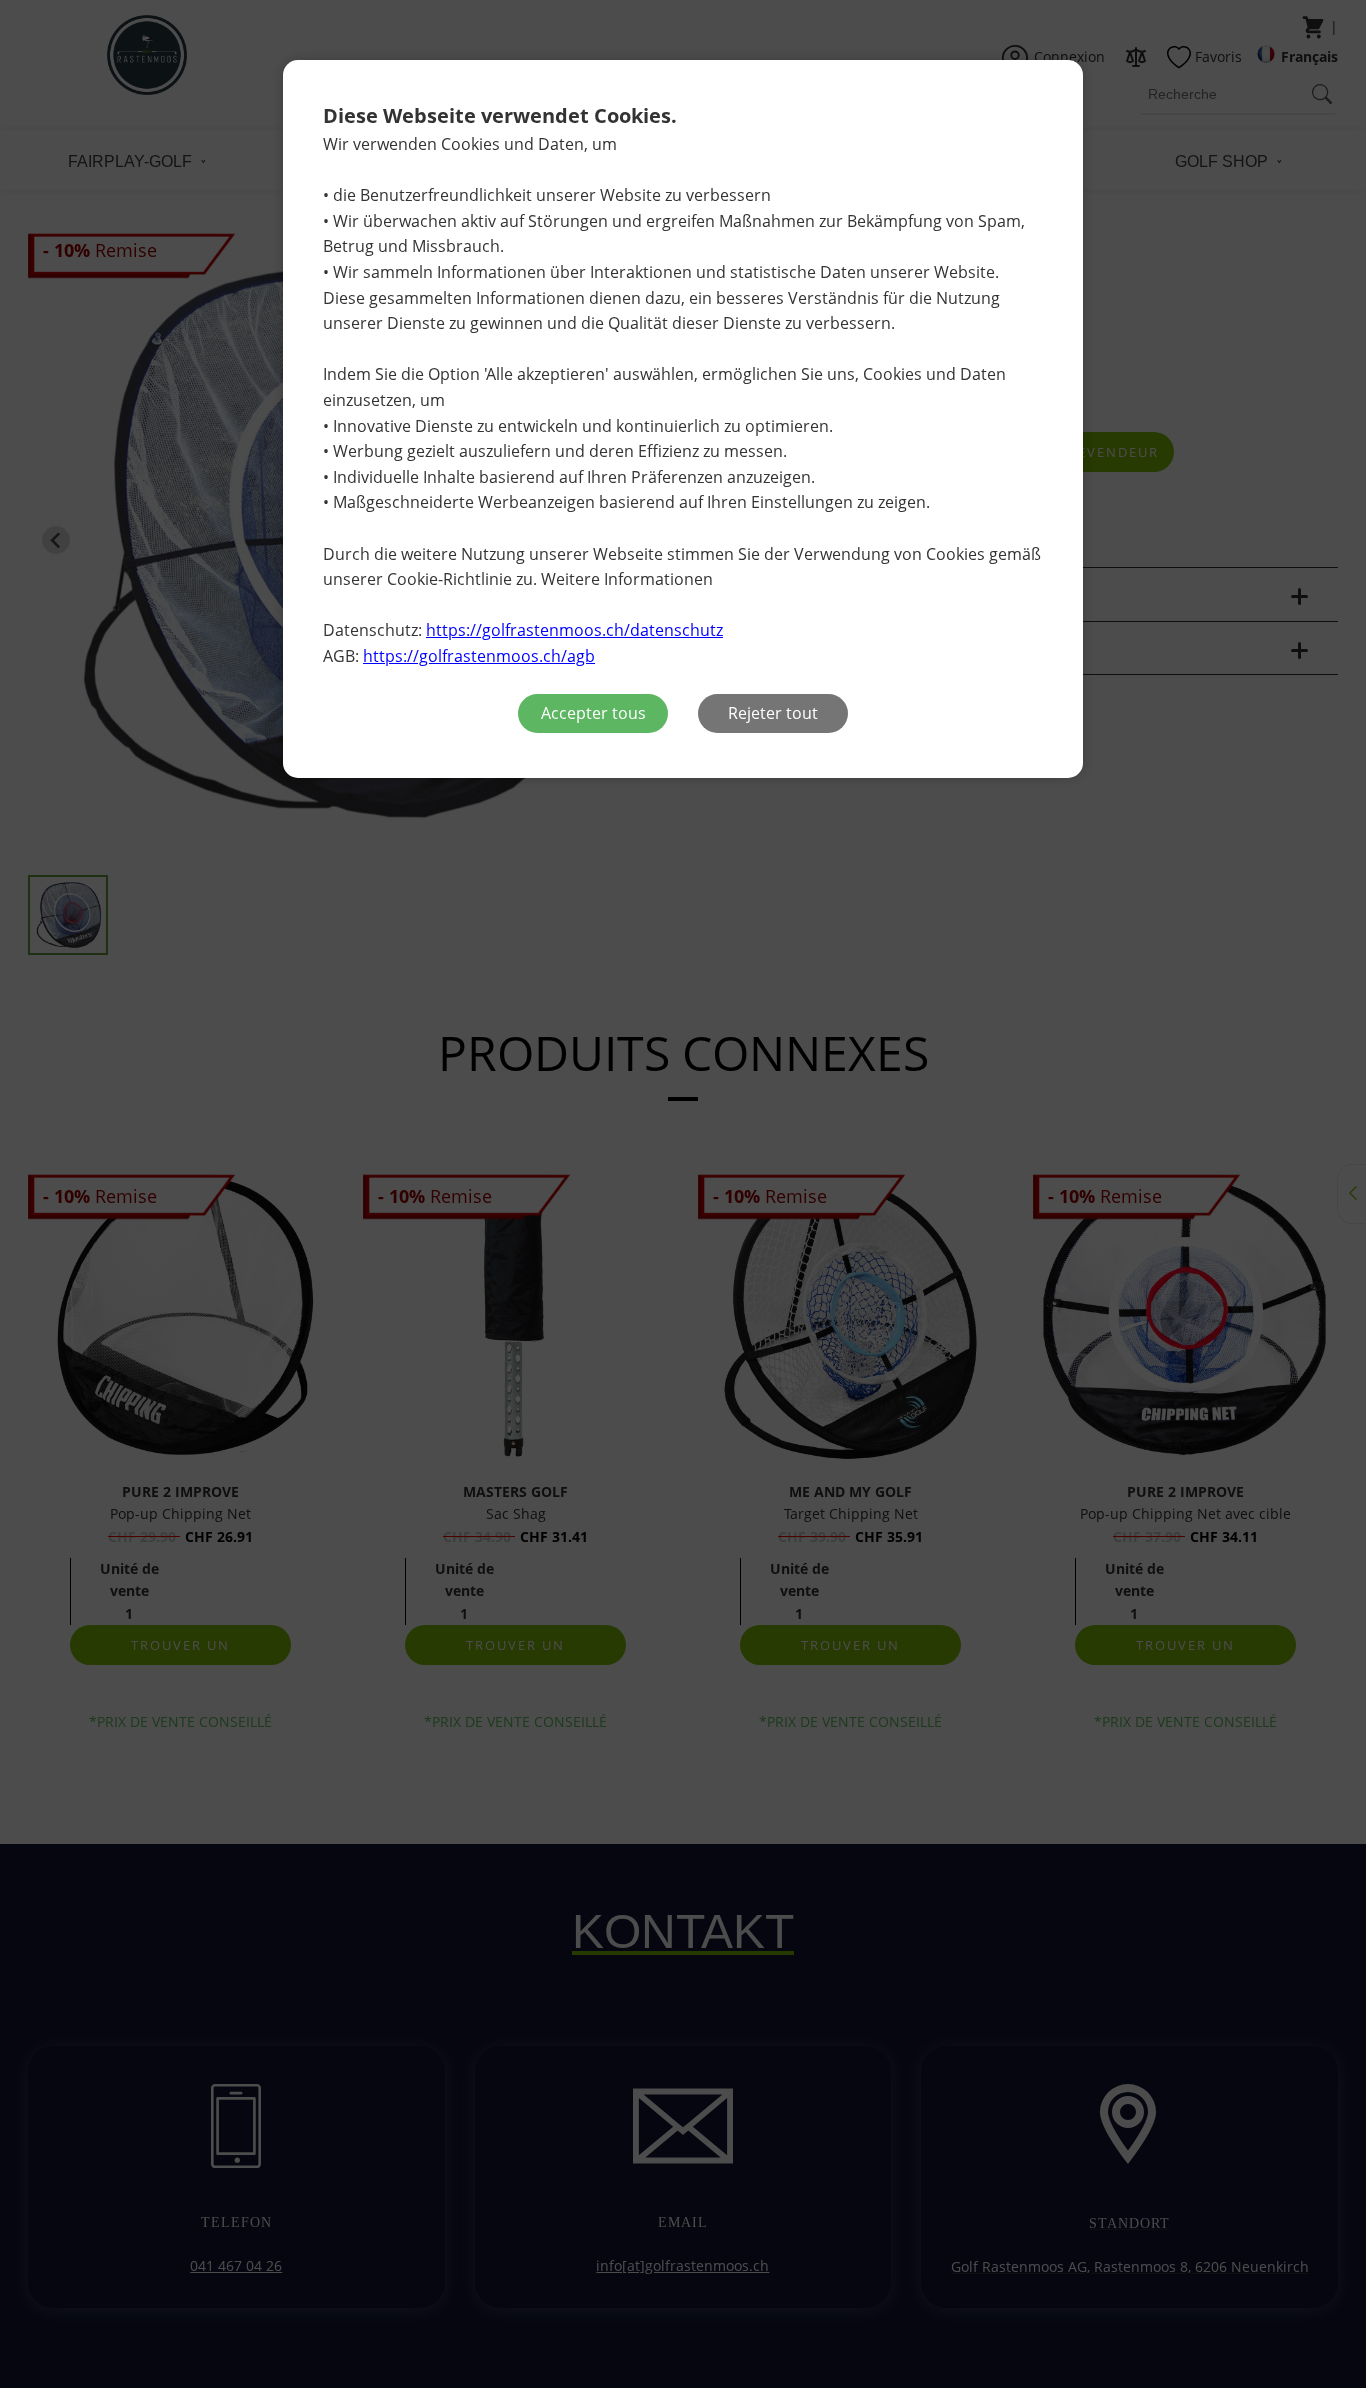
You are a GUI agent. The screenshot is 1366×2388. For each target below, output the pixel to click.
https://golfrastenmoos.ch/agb (479, 656)
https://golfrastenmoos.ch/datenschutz (574, 630)
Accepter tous (593, 713)
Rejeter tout (773, 713)
